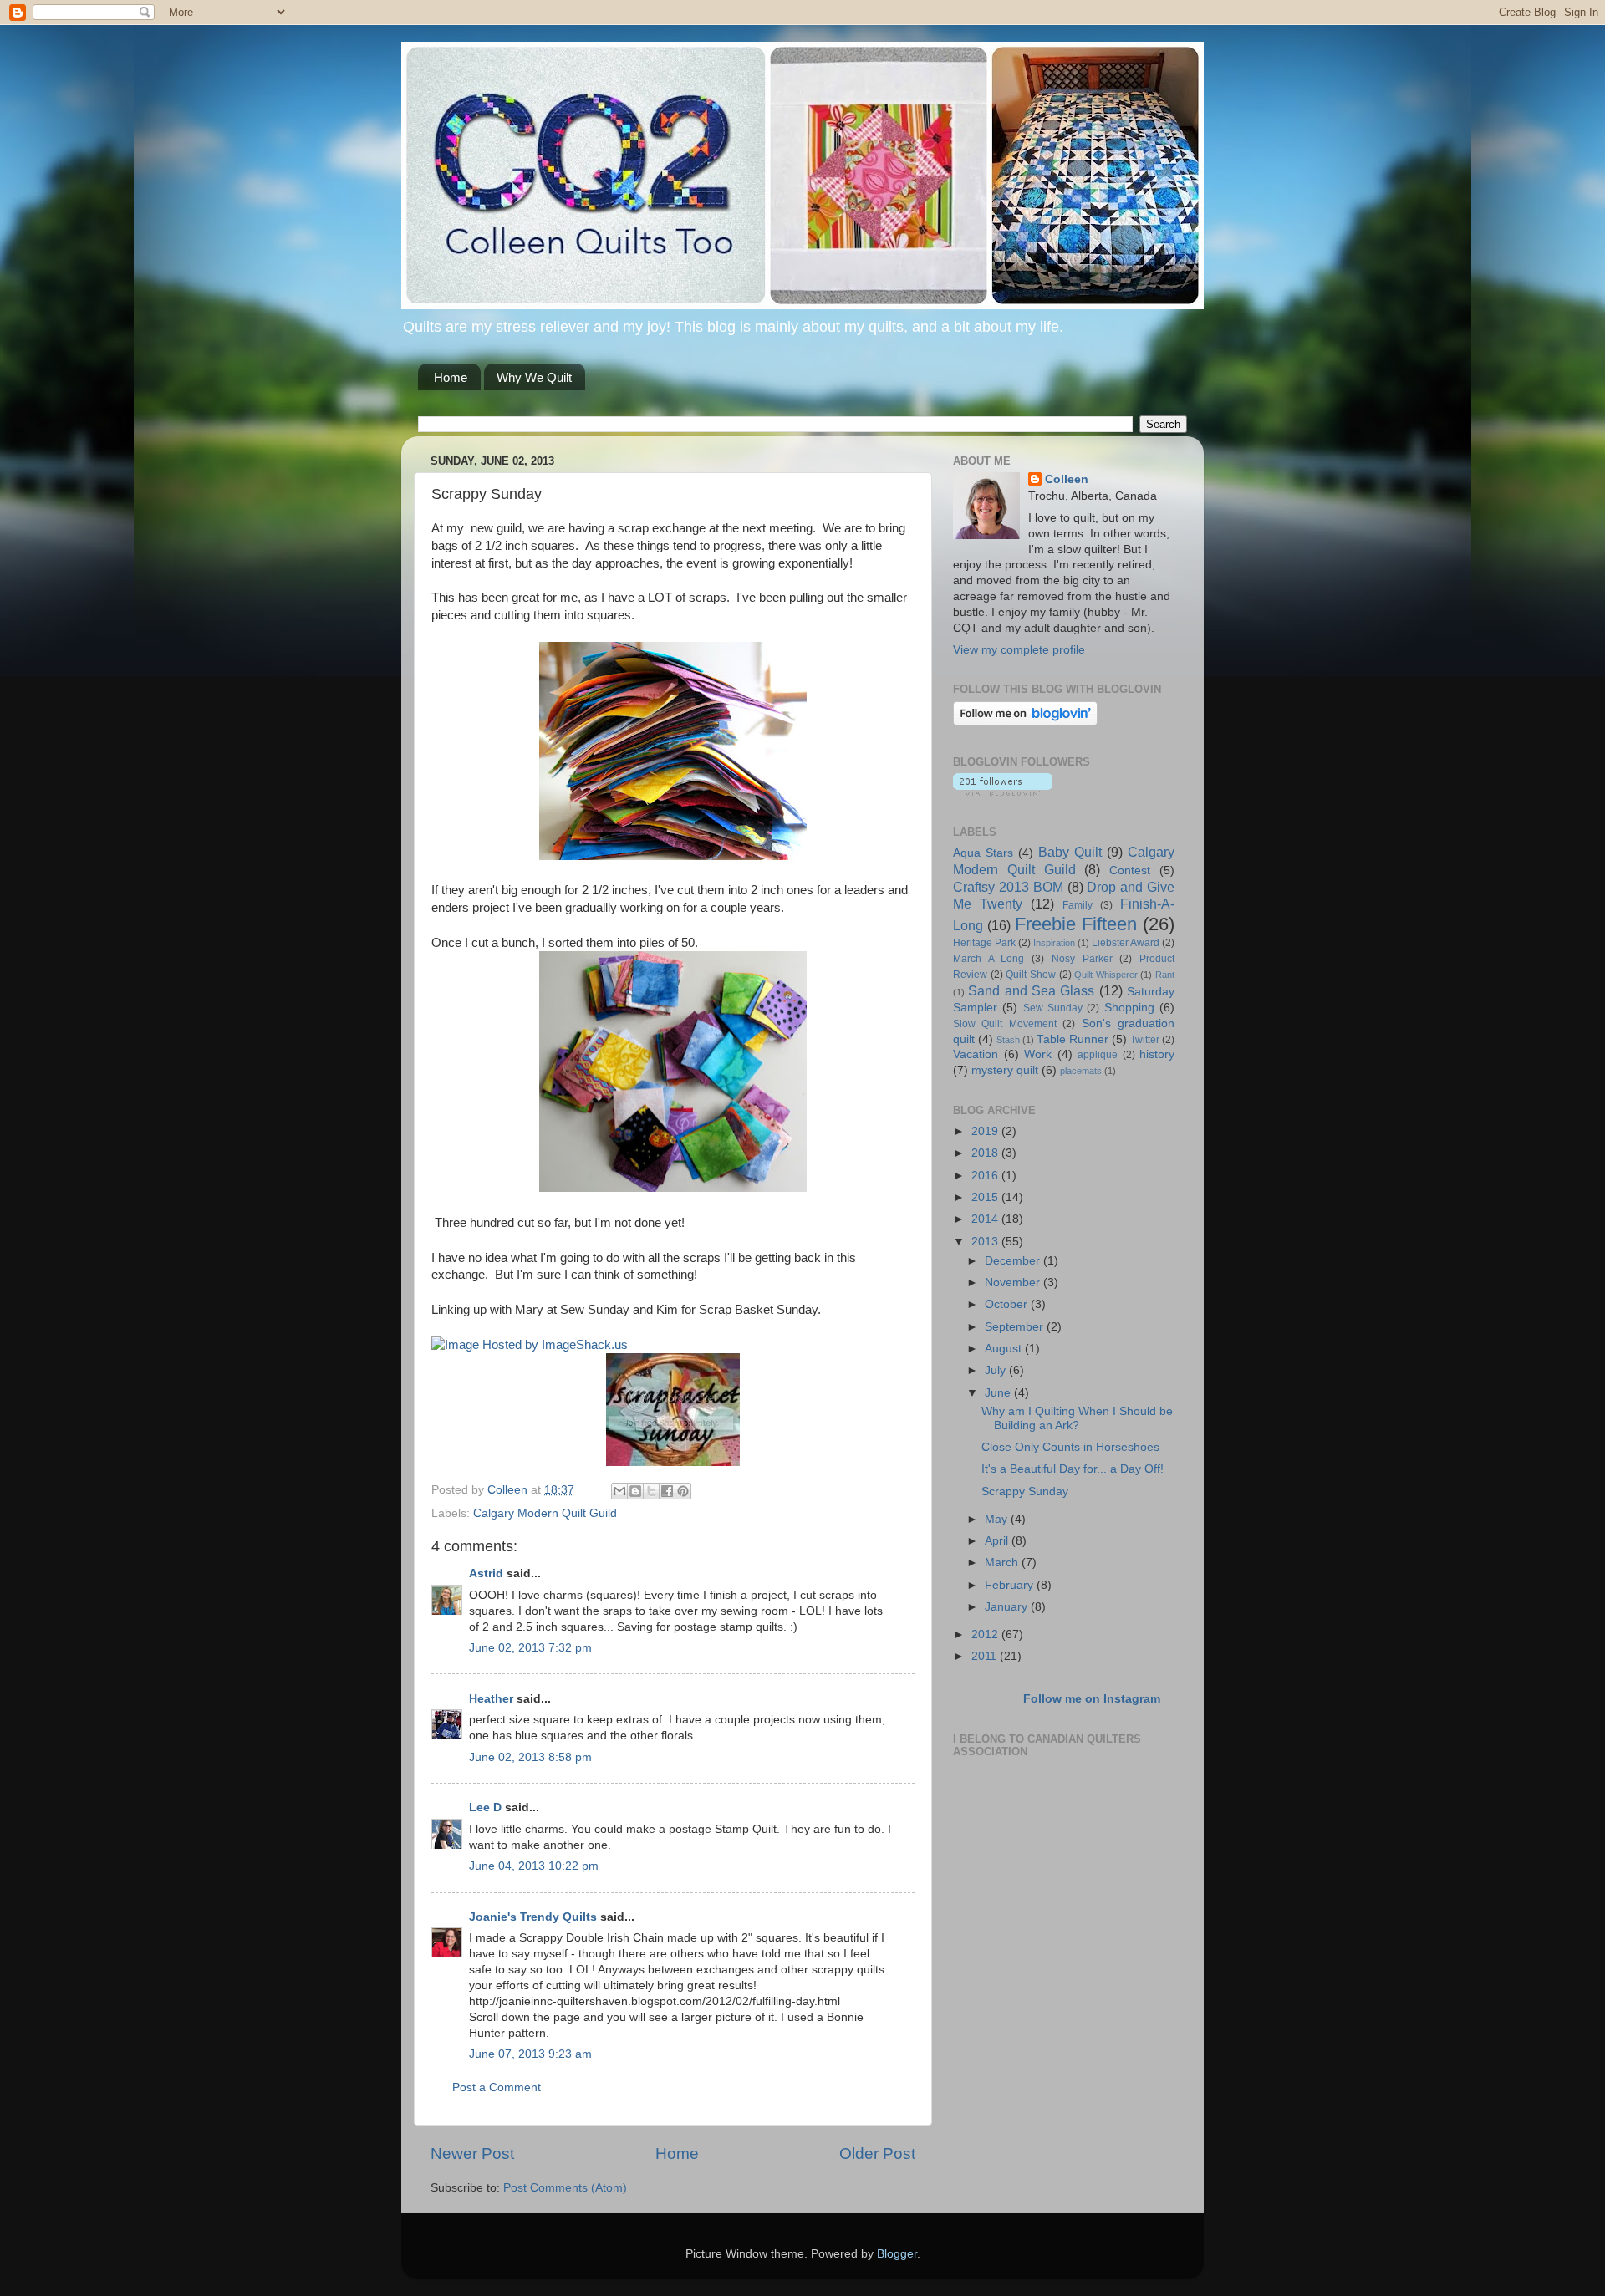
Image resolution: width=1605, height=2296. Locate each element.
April (998, 1541)
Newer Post (472, 2153)
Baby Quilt (1070, 852)
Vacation (976, 1054)
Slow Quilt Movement (1005, 1024)
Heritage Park (984, 943)
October (1008, 1304)
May (998, 1519)
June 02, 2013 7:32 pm (530, 1648)
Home (451, 377)
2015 (986, 1197)
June (999, 1393)
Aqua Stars (983, 853)
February (1011, 1585)
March (1003, 1563)
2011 (986, 1656)
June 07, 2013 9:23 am (530, 2054)
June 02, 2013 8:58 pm (530, 1757)
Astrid (486, 1573)
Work (1038, 1054)
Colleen (1067, 479)
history (1157, 1054)
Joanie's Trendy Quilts (533, 1917)
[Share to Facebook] (667, 1491)
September (1016, 1327)
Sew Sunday (1053, 1008)
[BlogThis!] (635, 1491)
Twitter (1145, 1040)
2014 (986, 1219)
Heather (491, 1699)
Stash (1008, 1040)
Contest (1130, 871)
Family (1078, 905)
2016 (986, 1176)
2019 (986, 1131)
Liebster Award (1126, 943)
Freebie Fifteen (1076, 924)
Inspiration (1054, 943)
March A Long (988, 959)
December (1014, 1261)
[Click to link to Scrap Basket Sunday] (673, 1462)
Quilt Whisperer (1106, 975)
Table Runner (1073, 1039)
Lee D (485, 1807)
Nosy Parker (1082, 959)
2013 (986, 1242)
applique (1098, 1055)
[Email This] (619, 1491)
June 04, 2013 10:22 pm (534, 1866)
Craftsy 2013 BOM (1008, 887)
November (1014, 1283)
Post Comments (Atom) (565, 2188)
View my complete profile (1019, 650)
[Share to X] (651, 1491)
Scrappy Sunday (1025, 1492)
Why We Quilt (534, 377)
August (1005, 1349)
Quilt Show (1031, 975)
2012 (986, 1634)
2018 (986, 1153)
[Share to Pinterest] (683, 1491)
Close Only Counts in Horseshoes (1070, 1447)
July (997, 1370)
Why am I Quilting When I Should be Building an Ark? (1077, 1418)
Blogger (897, 2254)
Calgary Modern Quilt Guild (545, 1513)
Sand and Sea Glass (1031, 990)
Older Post (877, 2153)
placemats (1081, 1071)
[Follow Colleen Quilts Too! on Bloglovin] (1025, 722)
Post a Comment (497, 2087)
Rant (1165, 975)
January (1008, 1607)
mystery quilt (1005, 1070)
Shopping (1129, 1008)
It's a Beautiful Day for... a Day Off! (1073, 1469)
